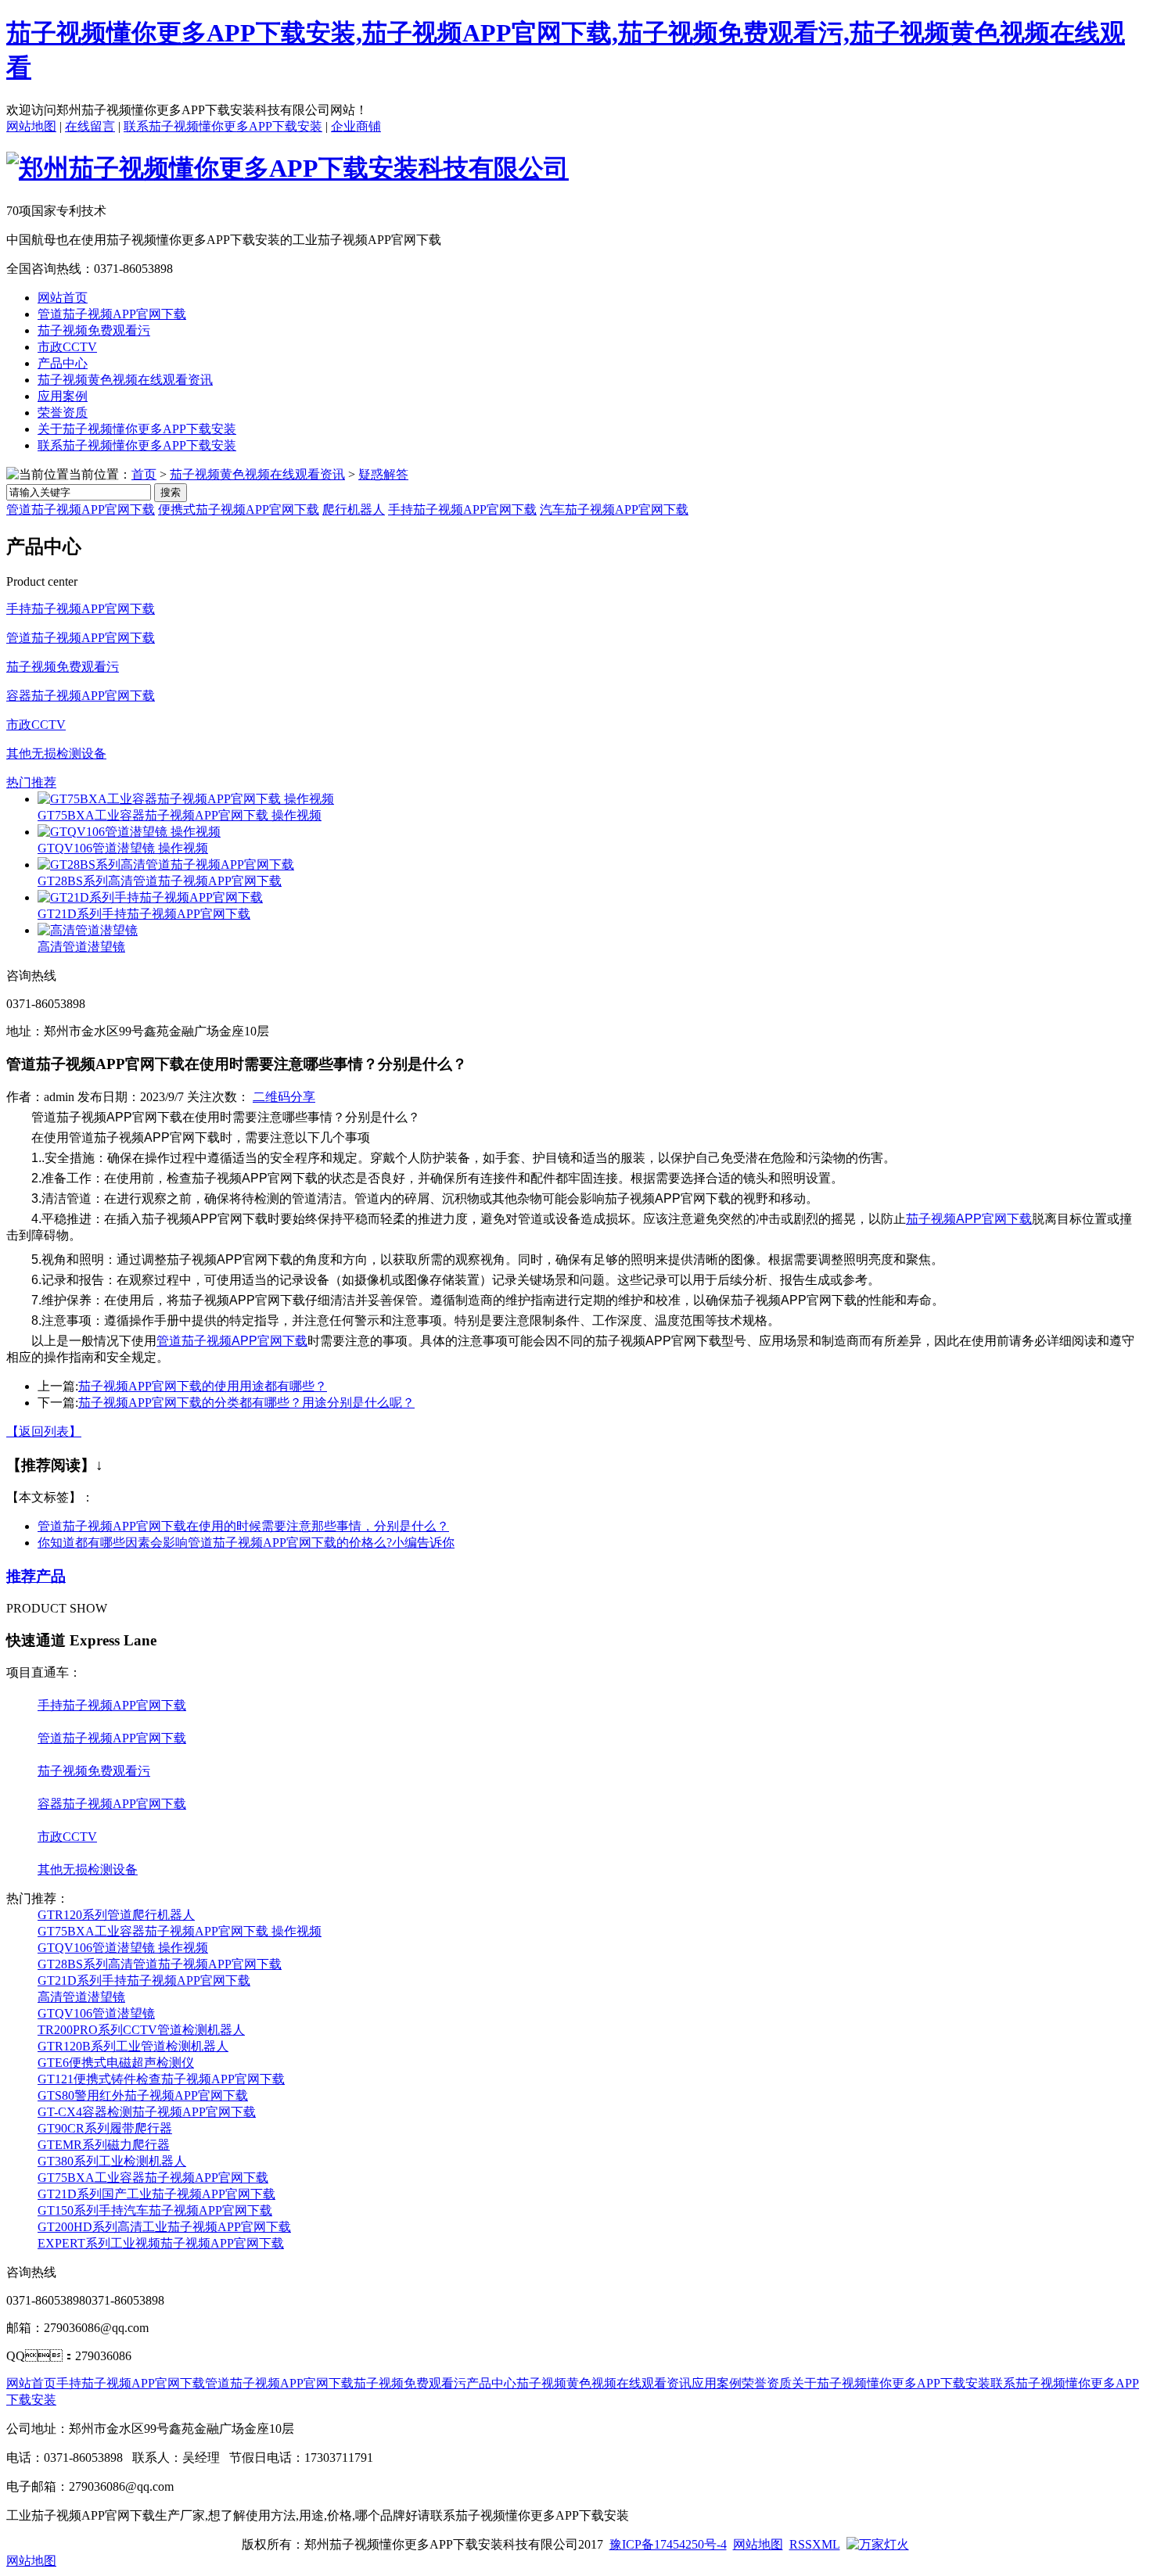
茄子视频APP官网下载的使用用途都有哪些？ (203, 1386)
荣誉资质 (63, 413)
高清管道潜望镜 (81, 947)
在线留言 (90, 126)
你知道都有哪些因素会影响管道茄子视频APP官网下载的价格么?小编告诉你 (246, 1543)
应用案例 (63, 396)
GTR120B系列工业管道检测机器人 (133, 2046)
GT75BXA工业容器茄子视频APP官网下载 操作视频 (180, 815)
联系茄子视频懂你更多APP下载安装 (223, 126)
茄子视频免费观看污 (94, 330)
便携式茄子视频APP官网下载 (239, 509)
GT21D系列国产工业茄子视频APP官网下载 (156, 2194)
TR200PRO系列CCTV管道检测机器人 (141, 2030)
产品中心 (63, 363)
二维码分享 (284, 1097)
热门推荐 (31, 782)
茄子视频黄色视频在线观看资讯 (125, 380)
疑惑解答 (383, 474)
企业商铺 (356, 126)
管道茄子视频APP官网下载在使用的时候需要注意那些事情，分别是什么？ (243, 1526)
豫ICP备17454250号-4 (668, 2544)
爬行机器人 (354, 509)
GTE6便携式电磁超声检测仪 (116, 2063)
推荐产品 (36, 1576)
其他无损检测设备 (56, 753)
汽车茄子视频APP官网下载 (614, 509)
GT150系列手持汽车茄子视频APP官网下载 (155, 2210)
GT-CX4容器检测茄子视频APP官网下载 (147, 2112)
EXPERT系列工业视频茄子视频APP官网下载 (161, 2243)
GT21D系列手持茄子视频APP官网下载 (144, 914)
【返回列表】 (44, 1432)
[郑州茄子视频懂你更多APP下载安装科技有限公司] (287, 168)
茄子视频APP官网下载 (969, 1219)
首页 (144, 474)
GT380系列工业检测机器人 (112, 2161)
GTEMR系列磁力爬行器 (104, 2145)
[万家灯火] (878, 2544)
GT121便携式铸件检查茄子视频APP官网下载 (161, 2079)
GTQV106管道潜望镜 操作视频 (123, 848)
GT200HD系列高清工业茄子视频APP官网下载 (164, 2227)
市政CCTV (67, 347)
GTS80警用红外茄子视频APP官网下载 (143, 2095)
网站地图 (31, 126)
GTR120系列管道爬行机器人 (116, 1915)
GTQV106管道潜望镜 (96, 2013)
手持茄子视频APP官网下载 (462, 509)
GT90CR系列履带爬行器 (105, 2128)
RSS (801, 2544)
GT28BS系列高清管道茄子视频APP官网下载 (160, 881)
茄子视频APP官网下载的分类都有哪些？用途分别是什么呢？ (246, 1403)
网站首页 (63, 298)
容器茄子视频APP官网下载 (81, 696)
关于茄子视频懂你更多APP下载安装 (137, 429)
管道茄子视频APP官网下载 (112, 314)
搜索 (171, 492)
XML (826, 2544)
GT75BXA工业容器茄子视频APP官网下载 (153, 2178)
